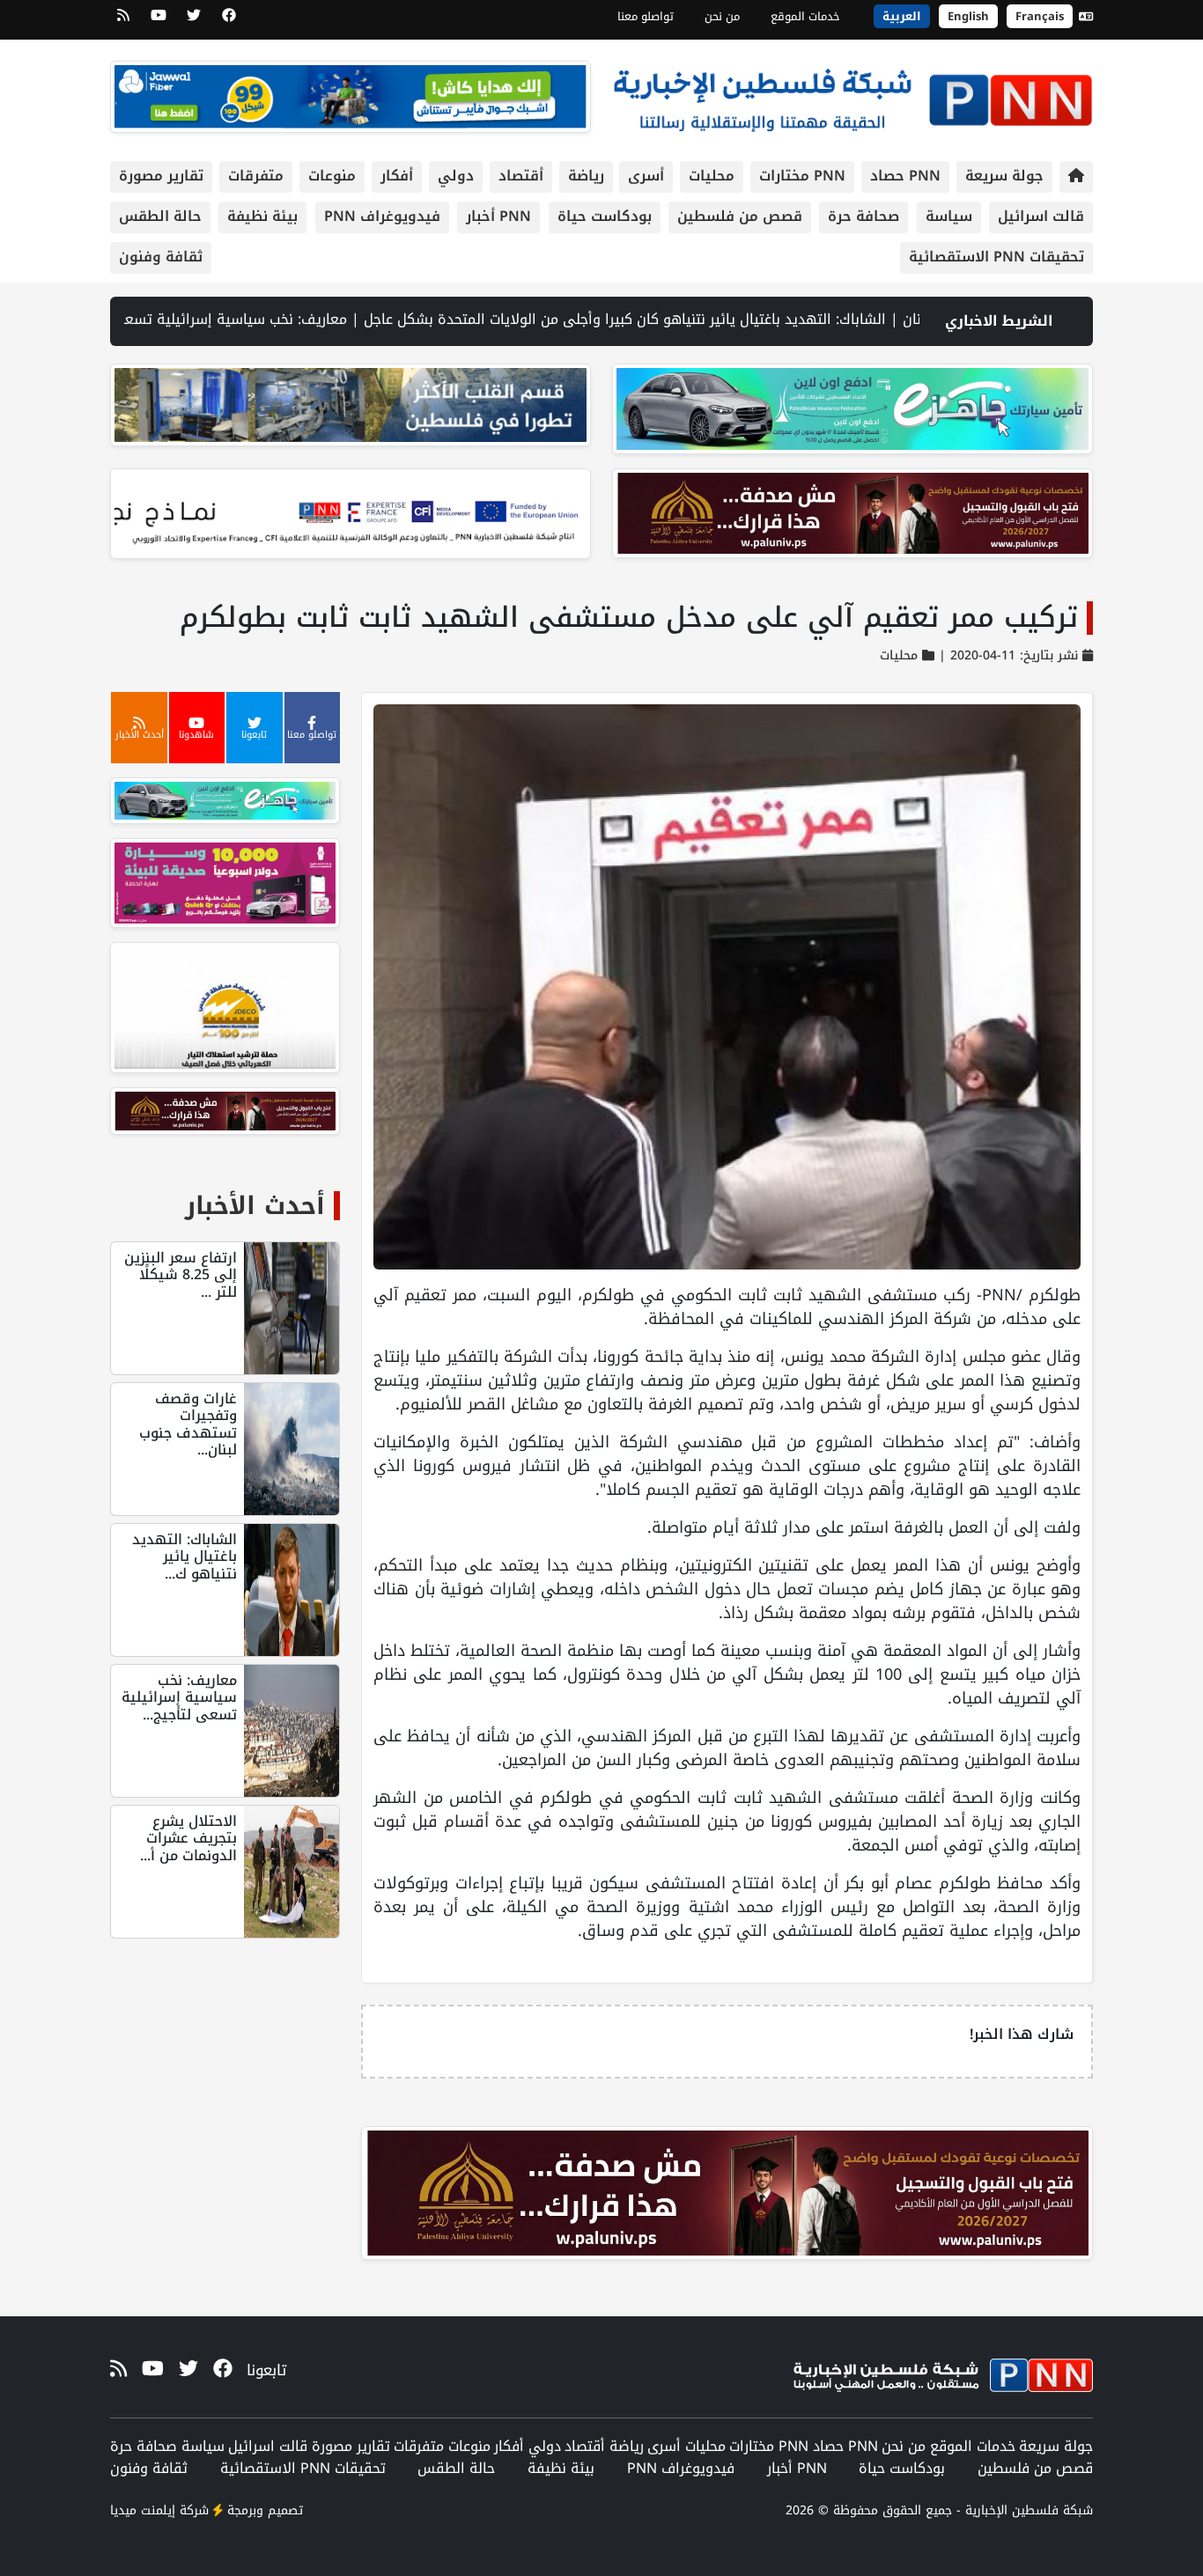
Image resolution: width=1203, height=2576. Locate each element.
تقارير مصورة (161, 176)
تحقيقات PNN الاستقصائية (996, 257)
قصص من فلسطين (740, 216)
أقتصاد (521, 176)
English (968, 16)
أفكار (397, 176)
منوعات (332, 176)
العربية (902, 16)
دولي (456, 176)
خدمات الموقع (805, 16)
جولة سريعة (1004, 176)
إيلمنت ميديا (143, 2510)
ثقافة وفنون (161, 257)
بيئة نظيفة (262, 216)
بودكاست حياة (605, 216)
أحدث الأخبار (255, 1206)
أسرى (646, 176)
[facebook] (229, 21)
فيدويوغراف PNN (382, 216)
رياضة (586, 176)
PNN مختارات (802, 176)
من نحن (722, 16)
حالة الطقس (160, 216)
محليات (712, 176)
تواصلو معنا (646, 16)
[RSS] (123, 21)
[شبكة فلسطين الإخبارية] (852, 96)
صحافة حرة (864, 216)
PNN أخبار (498, 216)
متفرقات (256, 176)
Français (1040, 16)
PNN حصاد (905, 176)
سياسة (949, 216)
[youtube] (159, 21)
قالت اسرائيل (1041, 216)
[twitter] (194, 21)
